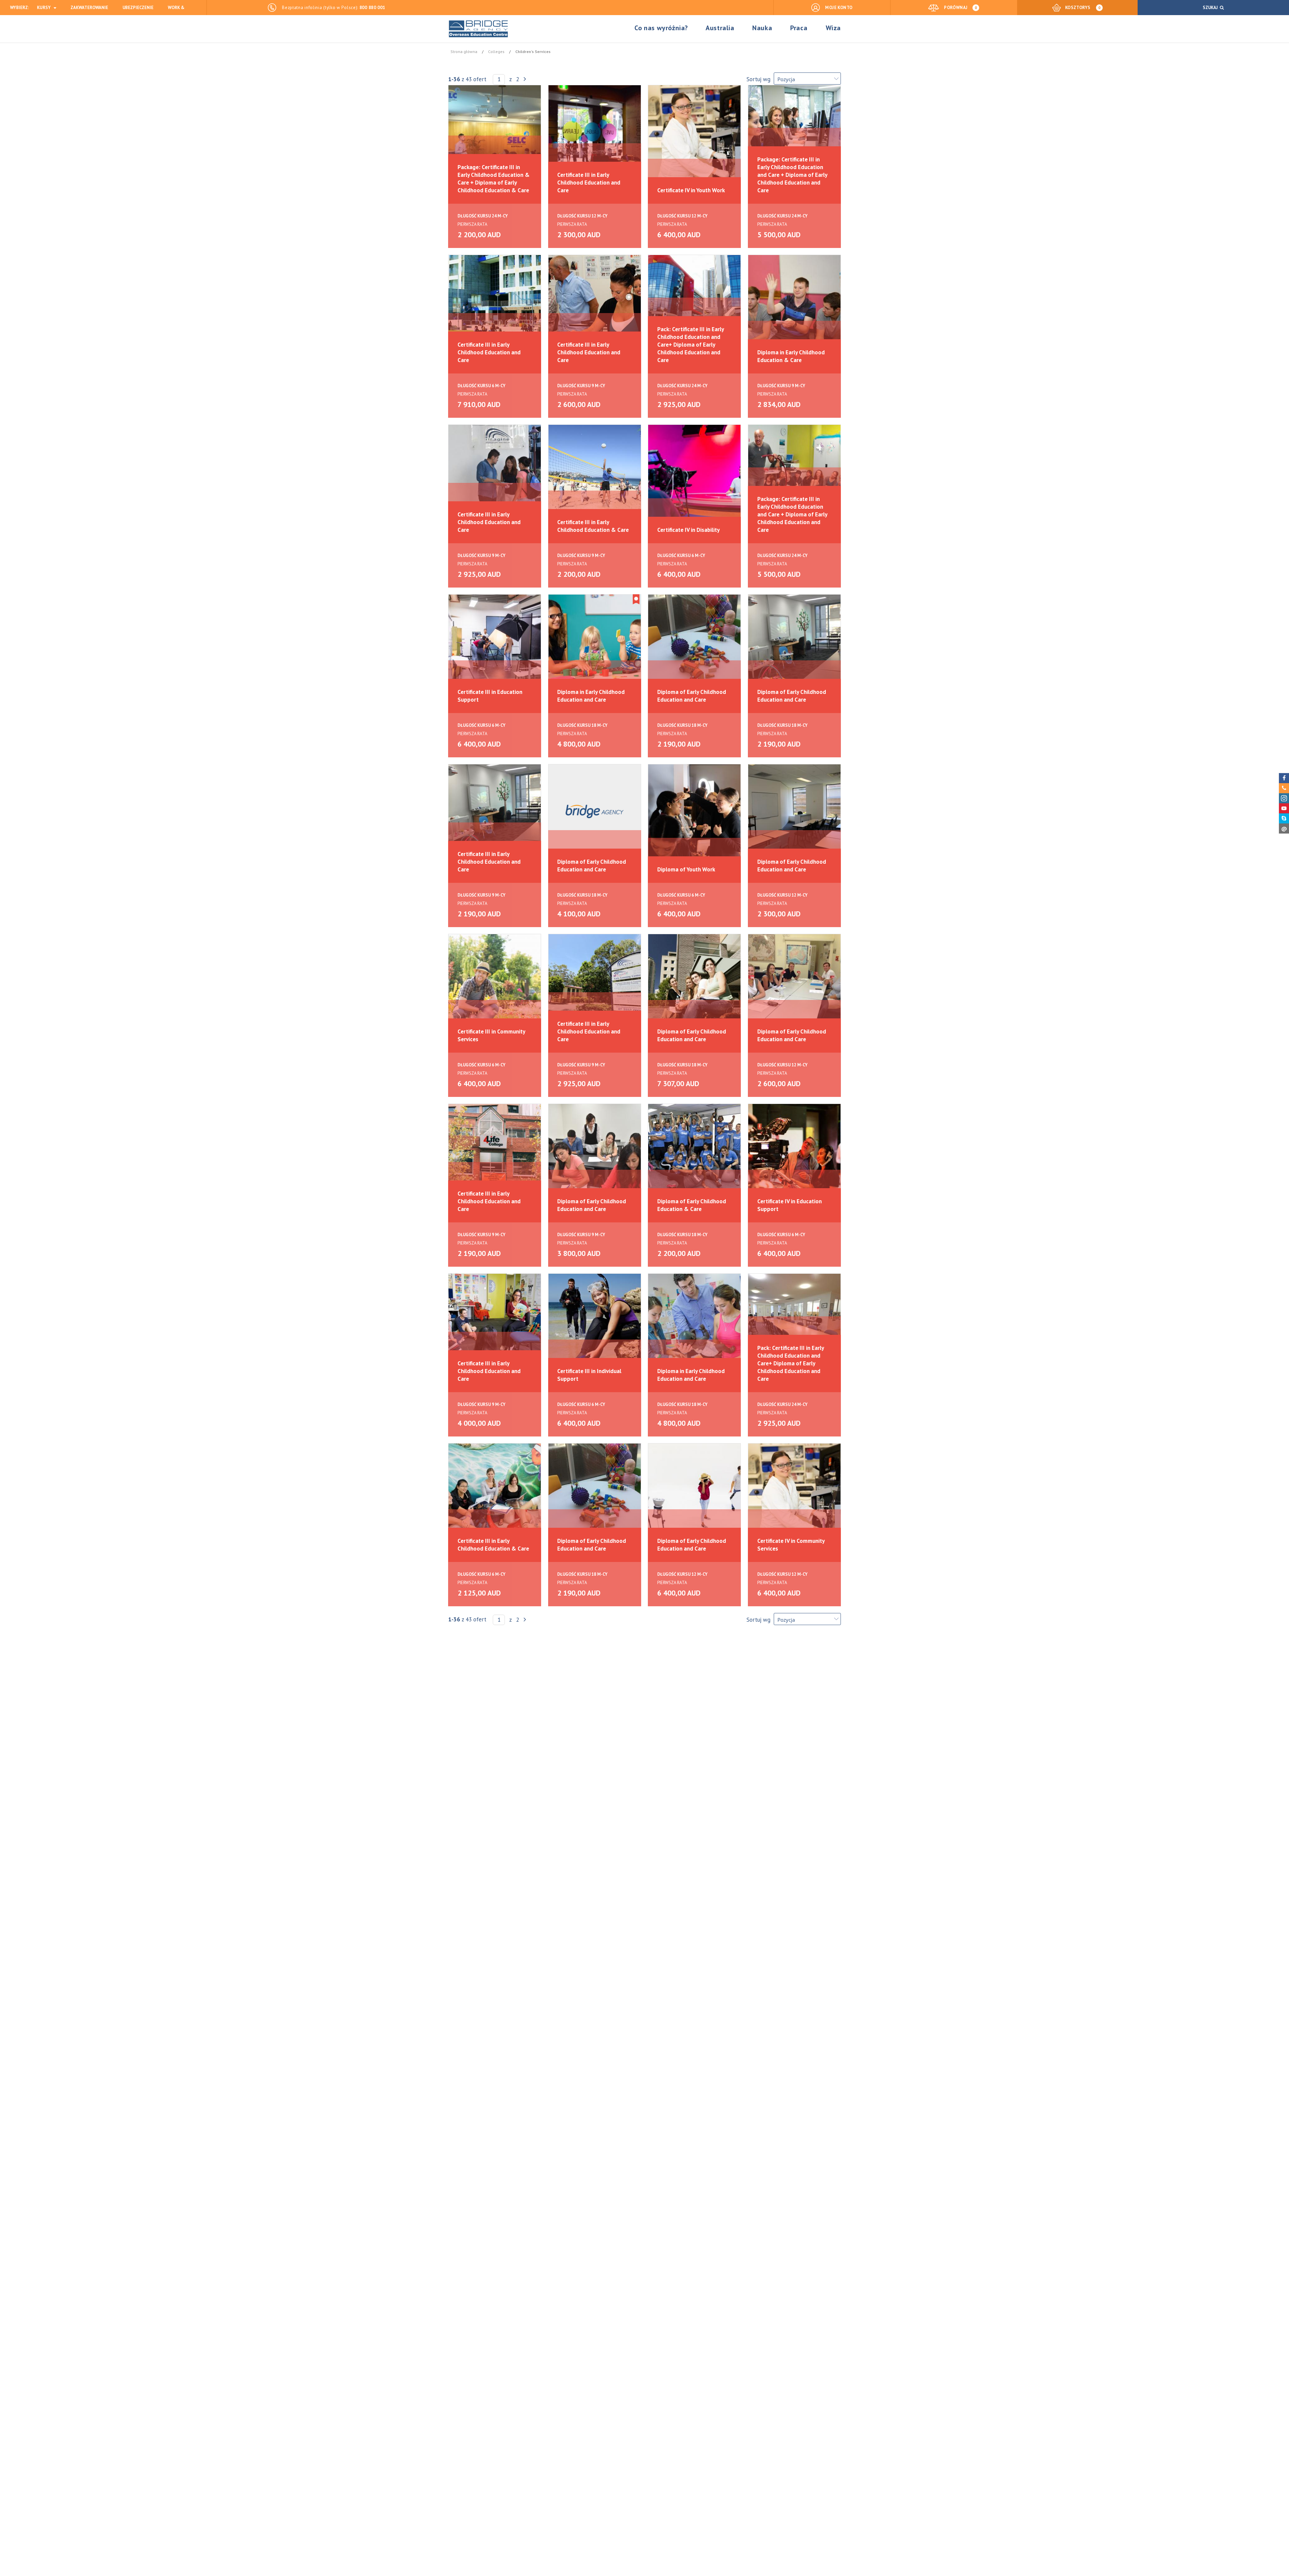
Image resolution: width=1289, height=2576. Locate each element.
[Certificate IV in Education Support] (794, 1151)
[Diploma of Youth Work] (694, 811)
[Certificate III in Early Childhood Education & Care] (595, 472)
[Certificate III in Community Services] (495, 981)
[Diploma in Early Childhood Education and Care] (595, 642)
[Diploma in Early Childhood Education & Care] (794, 302)
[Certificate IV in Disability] (694, 472)
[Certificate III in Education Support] (495, 642)
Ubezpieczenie (138, 8)
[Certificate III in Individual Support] (595, 1321)
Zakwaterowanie (89, 8)
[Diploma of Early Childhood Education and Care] (694, 642)
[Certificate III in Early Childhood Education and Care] (595, 132)
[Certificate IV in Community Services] (794, 1491)
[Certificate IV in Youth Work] (694, 132)
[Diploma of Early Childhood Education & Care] (694, 1151)
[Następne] (525, 79)
